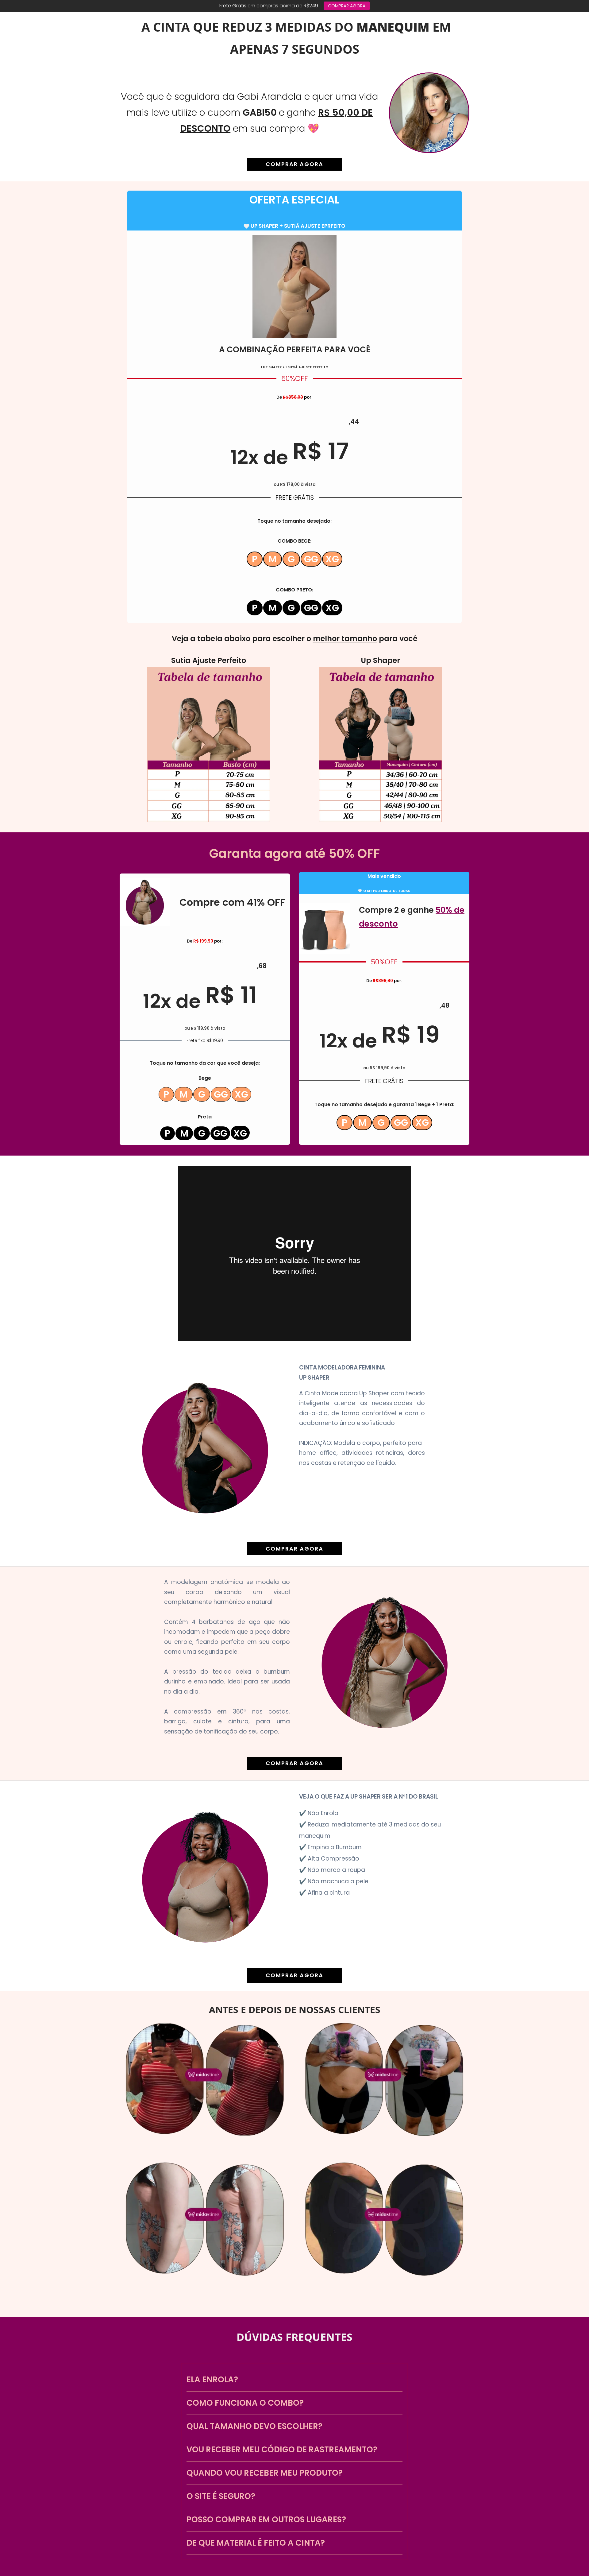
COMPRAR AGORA (347, 6)
